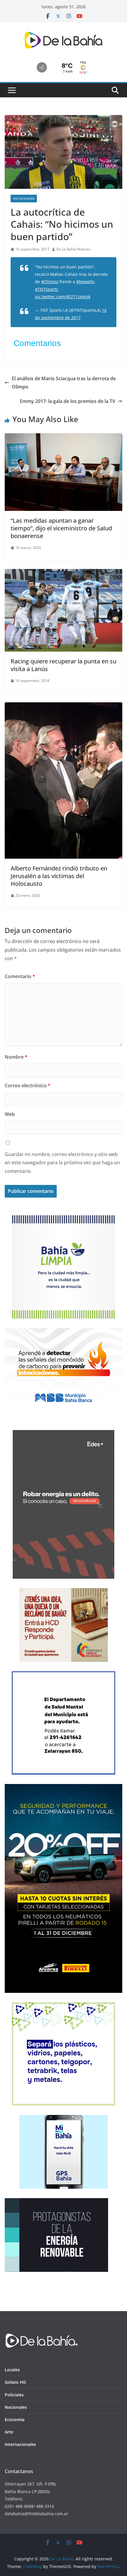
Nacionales (16, 2407)
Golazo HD (15, 2382)
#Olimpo (50, 282)
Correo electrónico (28, 1086)
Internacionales (20, 2444)
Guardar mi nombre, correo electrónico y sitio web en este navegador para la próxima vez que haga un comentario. (62, 1163)
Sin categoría (24, 199)
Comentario (20, 976)
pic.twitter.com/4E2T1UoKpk (63, 297)
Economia (15, 2420)
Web (10, 1114)
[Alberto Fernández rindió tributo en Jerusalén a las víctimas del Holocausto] (63, 706)
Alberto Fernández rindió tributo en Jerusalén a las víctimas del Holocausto (59, 876)
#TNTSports (47, 289)
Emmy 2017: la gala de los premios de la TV (67, 401)
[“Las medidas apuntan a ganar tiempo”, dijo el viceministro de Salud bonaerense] (63, 437)
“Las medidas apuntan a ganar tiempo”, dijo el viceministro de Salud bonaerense (61, 528)
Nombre (16, 1057)
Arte (9, 2432)
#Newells (85, 282)
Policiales (14, 2395)
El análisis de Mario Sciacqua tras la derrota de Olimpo (64, 383)
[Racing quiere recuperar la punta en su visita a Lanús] (63, 573)
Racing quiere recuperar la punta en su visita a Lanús (63, 665)
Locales (12, 2370)
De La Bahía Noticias (73, 249)
